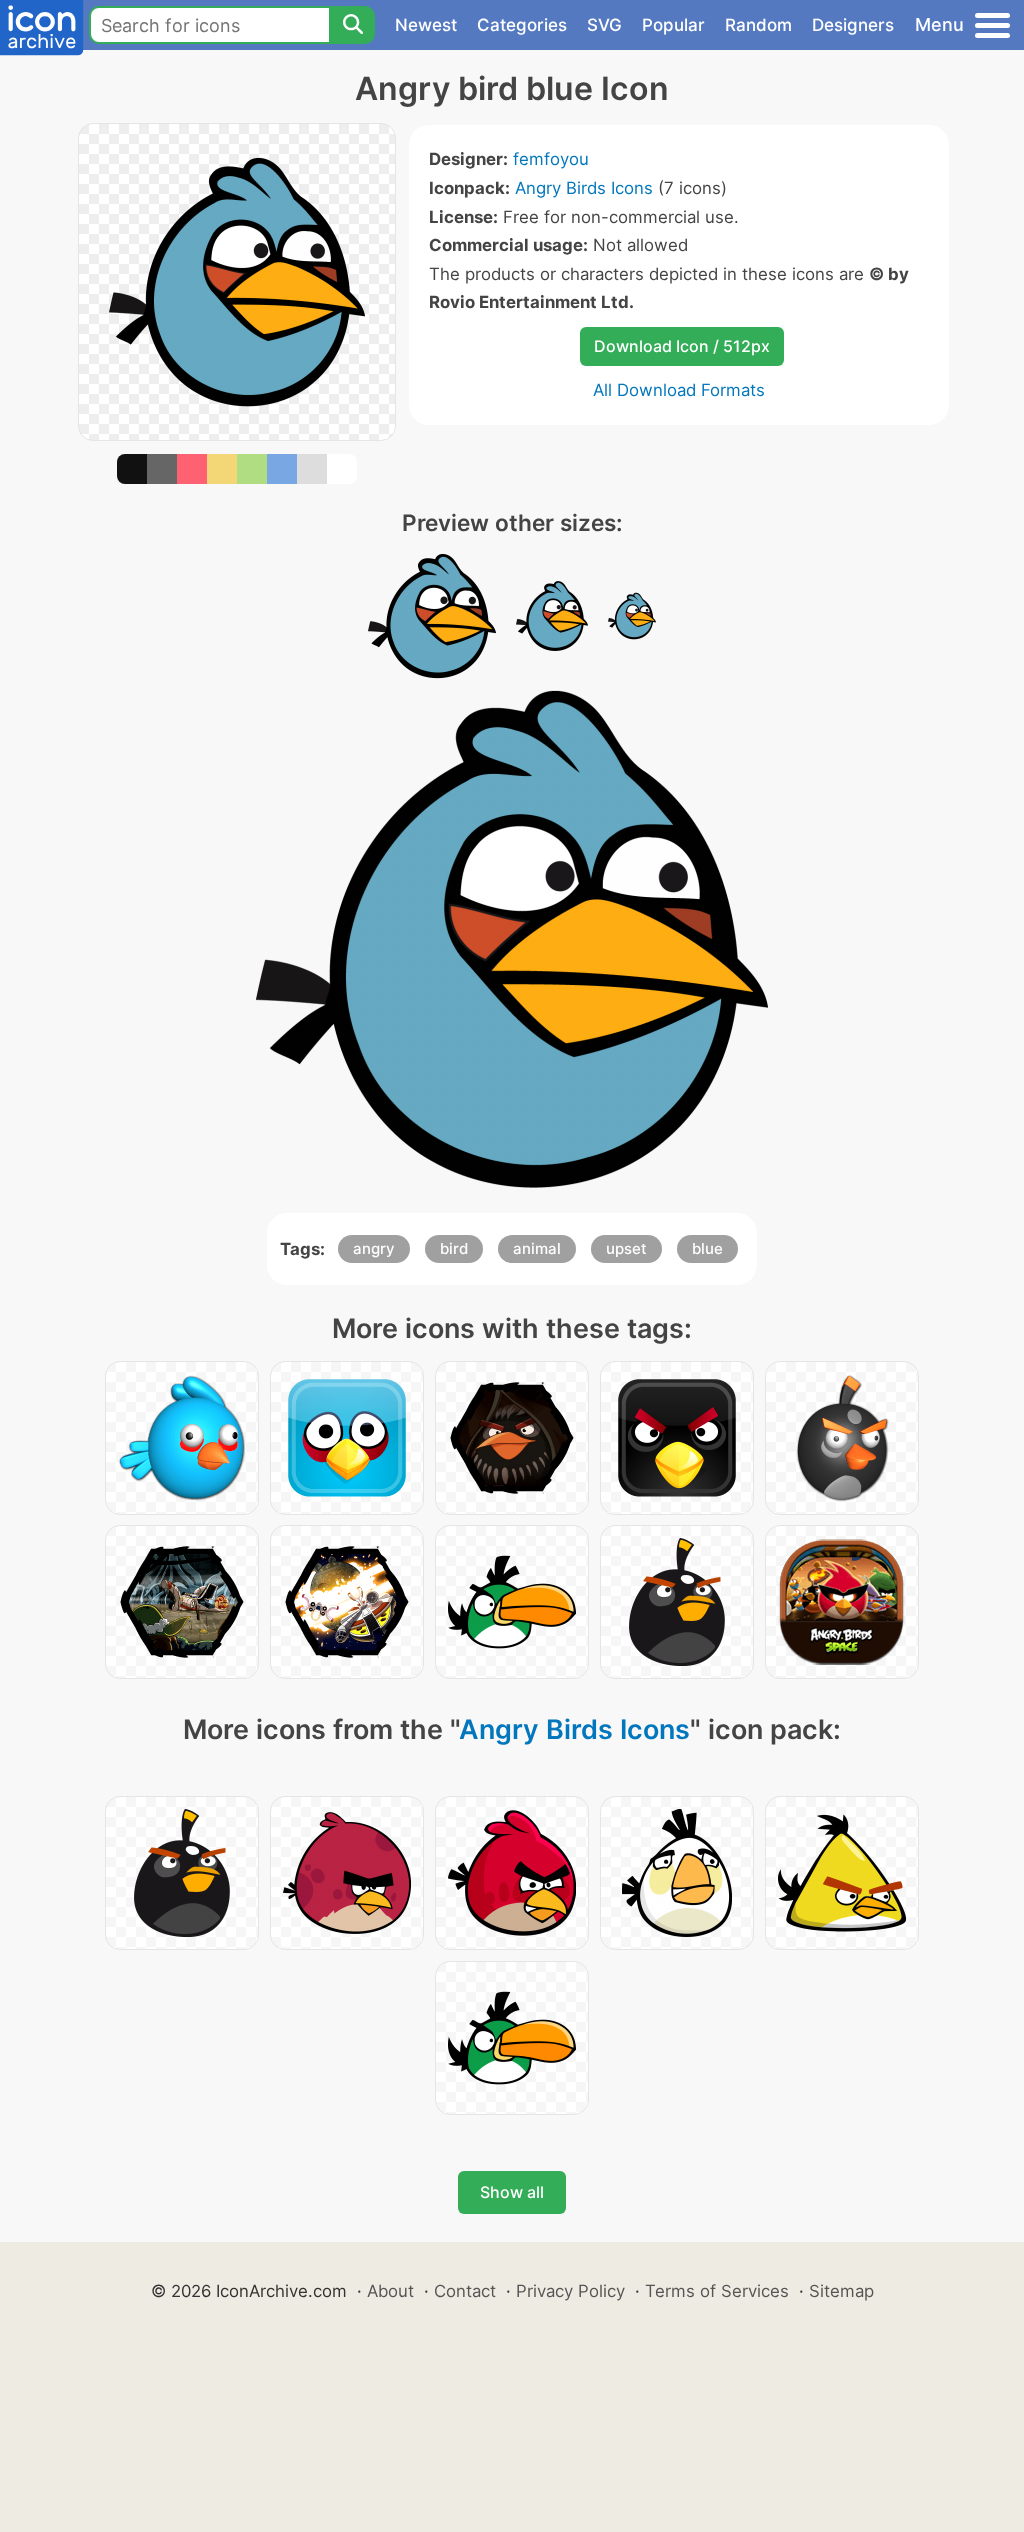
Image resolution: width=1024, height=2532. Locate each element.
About (390, 2291)
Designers (853, 25)
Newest (426, 25)
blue (707, 1248)
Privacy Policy (570, 2291)
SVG (604, 25)
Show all (512, 2192)
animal (537, 1248)
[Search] (352, 25)
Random (758, 25)
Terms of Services (717, 2291)
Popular (673, 25)
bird (454, 1248)
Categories (522, 25)
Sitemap (841, 2291)
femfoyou (551, 159)
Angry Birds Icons (584, 188)
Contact (465, 2291)
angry (374, 1248)
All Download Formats (679, 390)
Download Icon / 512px (682, 346)
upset (626, 1248)
